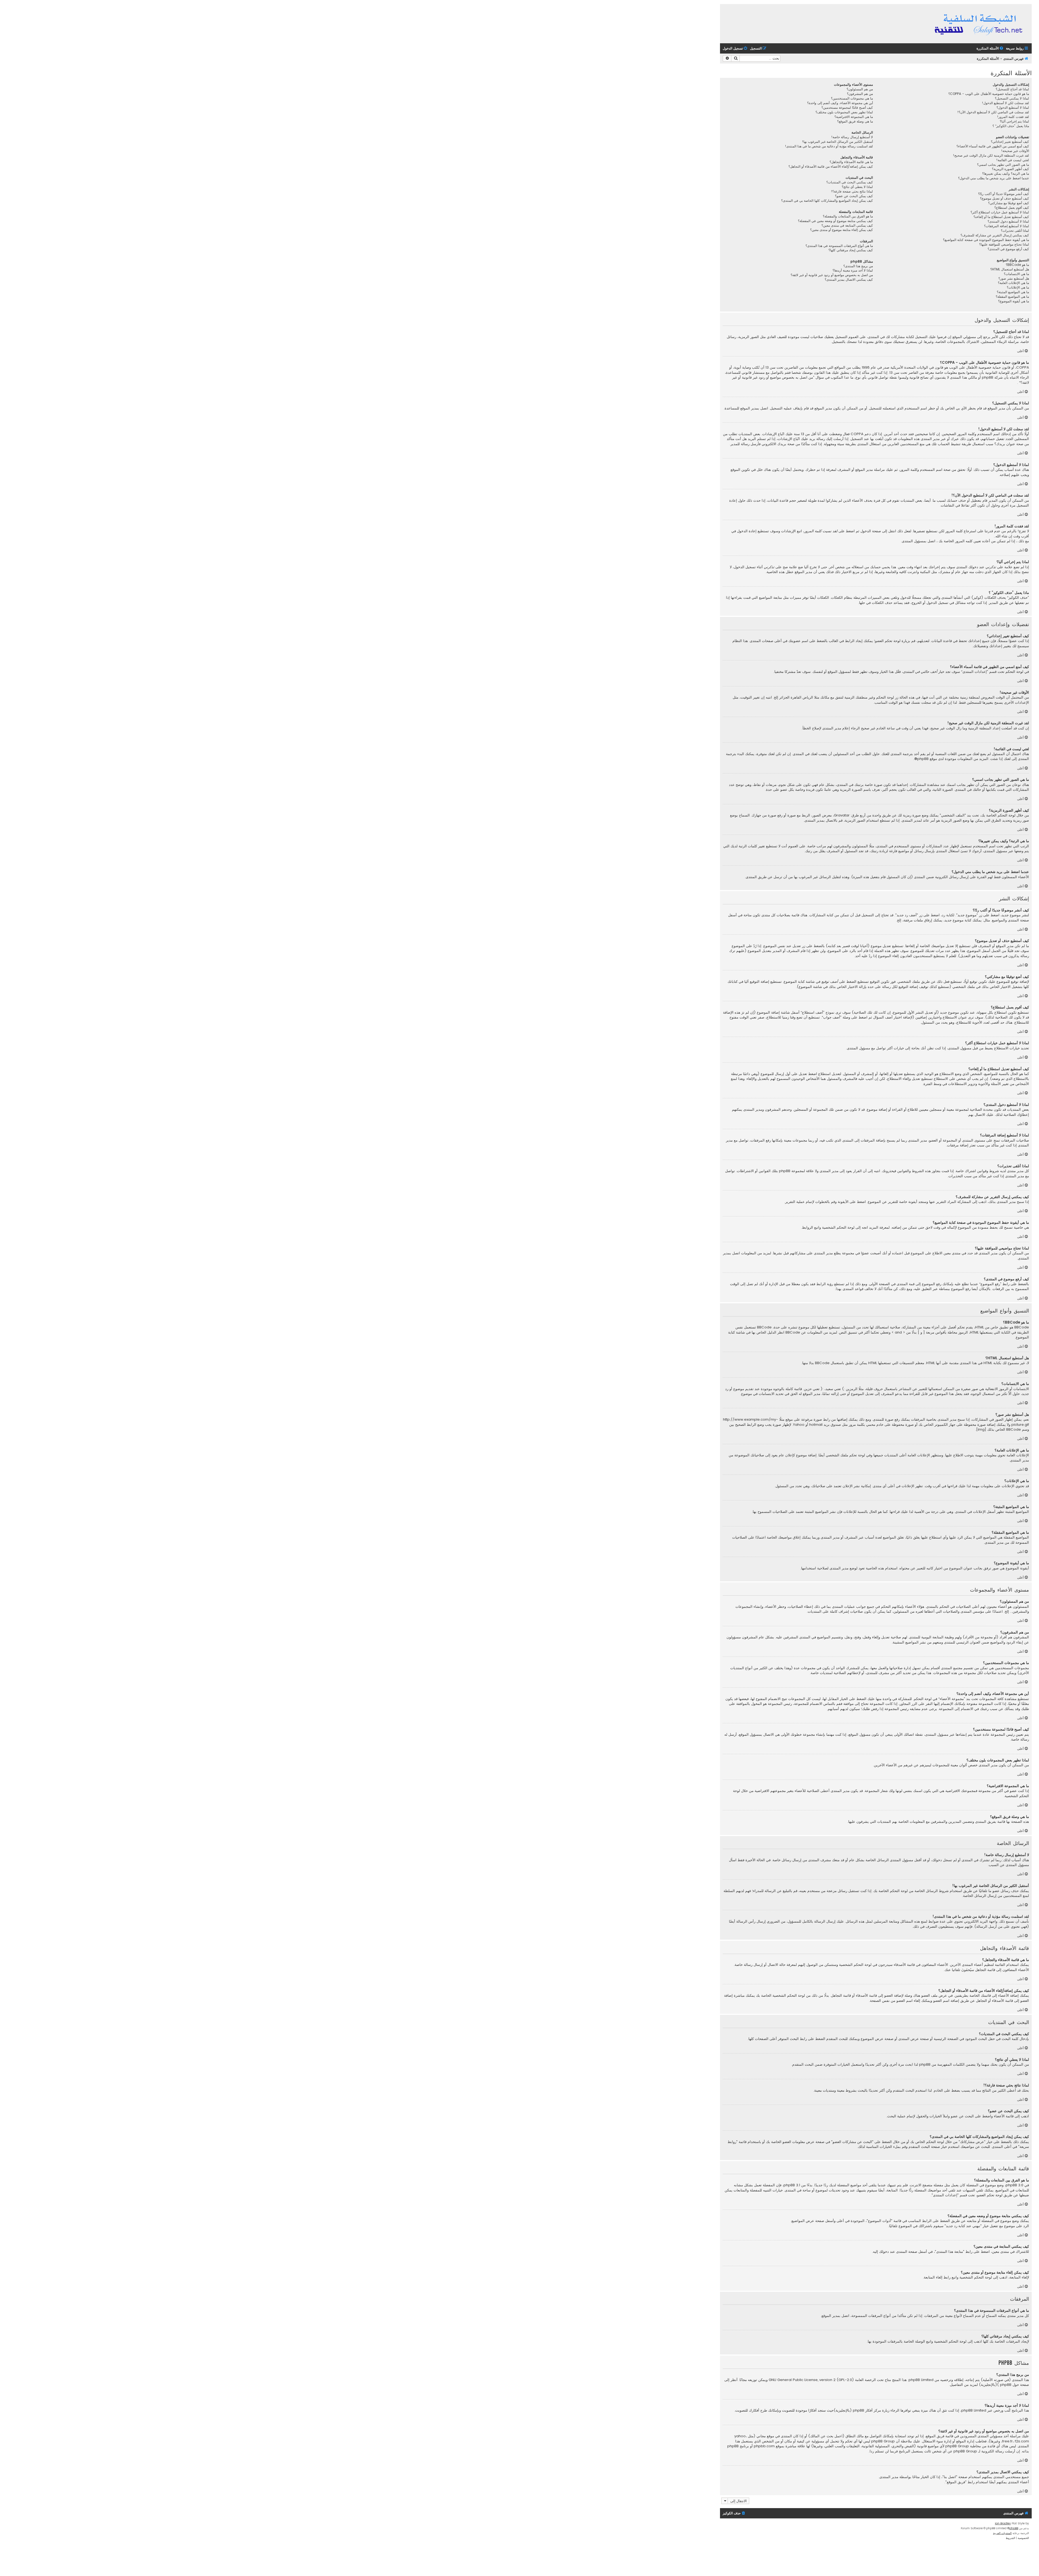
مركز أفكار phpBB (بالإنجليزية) (857, 2410)
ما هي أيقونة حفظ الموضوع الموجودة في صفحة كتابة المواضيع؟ (986, 240)
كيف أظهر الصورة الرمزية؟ (1010, 169)
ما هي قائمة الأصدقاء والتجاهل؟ (851, 162)
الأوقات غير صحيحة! (1015, 151)
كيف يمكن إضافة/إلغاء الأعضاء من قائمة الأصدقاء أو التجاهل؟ (831, 167)
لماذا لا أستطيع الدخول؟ (1013, 108)
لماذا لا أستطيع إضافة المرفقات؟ (1007, 226)
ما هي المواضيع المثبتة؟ (1013, 292)
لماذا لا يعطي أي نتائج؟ (857, 187)
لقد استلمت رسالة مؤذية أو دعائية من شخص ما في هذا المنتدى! (829, 146)
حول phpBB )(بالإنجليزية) (999, 2385)
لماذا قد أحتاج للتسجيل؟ (1012, 89)
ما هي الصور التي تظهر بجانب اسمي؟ (1003, 165)
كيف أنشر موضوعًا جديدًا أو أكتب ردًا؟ (1004, 194)
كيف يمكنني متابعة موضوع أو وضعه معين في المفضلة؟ (835, 221)
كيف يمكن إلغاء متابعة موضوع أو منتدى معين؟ (841, 230)
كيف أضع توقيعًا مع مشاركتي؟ (1009, 203)
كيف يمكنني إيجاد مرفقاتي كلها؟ (851, 250)
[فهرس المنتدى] (979, 24)
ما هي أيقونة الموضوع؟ (1014, 301)
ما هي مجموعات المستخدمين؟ (852, 98)
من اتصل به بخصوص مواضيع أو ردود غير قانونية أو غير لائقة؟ (832, 275)
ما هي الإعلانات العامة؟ (1013, 283)
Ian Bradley (1003, 2523)
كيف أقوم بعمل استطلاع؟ (1012, 208)
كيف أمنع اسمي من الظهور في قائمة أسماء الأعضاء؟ (993, 146)
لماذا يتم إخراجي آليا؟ (1014, 121)
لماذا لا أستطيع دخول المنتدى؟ (1008, 221)
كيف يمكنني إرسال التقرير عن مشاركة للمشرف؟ (995, 235)
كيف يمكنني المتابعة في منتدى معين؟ (847, 226)
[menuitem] (990, 49)
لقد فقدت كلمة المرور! (1013, 117)
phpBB (923, 759)
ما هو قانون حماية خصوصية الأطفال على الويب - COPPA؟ (989, 94)
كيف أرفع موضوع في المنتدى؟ (1008, 249)
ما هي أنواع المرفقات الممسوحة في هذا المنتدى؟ (839, 246)
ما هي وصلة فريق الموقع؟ (855, 121)
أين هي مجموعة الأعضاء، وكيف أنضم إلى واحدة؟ (840, 103)
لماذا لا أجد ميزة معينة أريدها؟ (853, 270)
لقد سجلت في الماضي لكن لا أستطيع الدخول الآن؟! (993, 112)
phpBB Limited (921, 2380)
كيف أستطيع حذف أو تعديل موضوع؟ (1005, 199)
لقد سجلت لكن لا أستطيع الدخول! (1005, 103)
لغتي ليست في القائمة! (1013, 160)
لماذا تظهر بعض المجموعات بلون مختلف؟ (844, 112)
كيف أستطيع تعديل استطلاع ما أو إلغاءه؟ (1001, 217)
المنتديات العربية (1002, 2533)
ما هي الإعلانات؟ (1018, 287)
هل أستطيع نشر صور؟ (1014, 279)
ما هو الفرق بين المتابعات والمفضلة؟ (848, 216)
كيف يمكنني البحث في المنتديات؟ (850, 182)
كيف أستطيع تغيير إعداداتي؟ (1010, 142)
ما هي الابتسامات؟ (1016, 274)
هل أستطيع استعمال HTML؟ (1010, 269)
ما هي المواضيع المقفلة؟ (1012, 297)
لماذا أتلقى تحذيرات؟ (1015, 231)
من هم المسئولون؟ (860, 89)
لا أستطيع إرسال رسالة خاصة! (852, 137)
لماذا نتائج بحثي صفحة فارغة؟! (852, 191)
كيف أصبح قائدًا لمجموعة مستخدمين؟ (847, 108)
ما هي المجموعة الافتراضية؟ (854, 117)
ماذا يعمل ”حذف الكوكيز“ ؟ (1011, 126)
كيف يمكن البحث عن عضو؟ (854, 196)
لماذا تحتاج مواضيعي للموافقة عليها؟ (1004, 244)
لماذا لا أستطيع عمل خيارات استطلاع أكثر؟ (1000, 212)
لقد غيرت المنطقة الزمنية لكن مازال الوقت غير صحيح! (991, 156)
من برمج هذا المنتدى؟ (858, 266)
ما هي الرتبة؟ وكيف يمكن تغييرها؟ (1006, 174)
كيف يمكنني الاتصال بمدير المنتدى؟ (849, 280)
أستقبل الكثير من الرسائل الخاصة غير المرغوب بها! (837, 142)
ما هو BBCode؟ (1017, 265)
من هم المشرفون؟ (860, 94)
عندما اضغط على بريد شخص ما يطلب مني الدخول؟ (994, 178)
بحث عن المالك (822, 2436)
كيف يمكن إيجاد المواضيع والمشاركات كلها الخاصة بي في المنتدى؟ (827, 201)
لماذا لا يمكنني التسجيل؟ (1012, 98)
